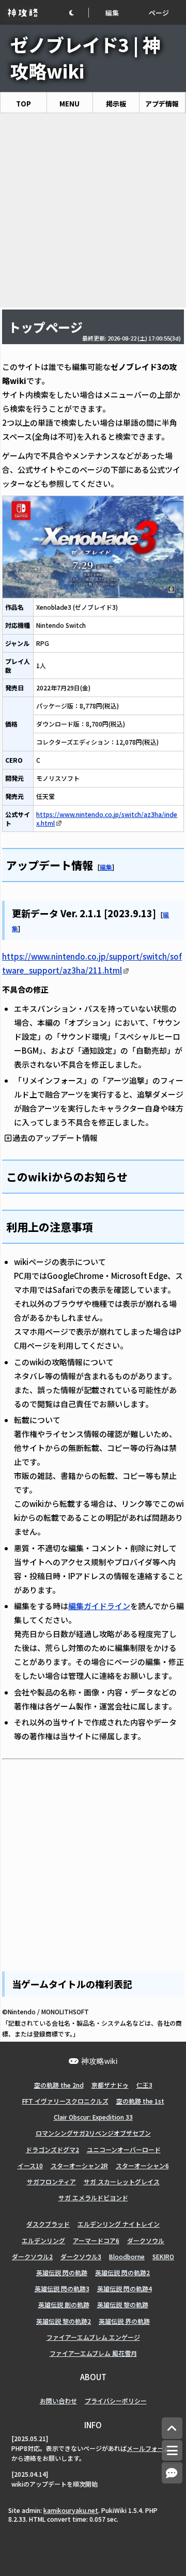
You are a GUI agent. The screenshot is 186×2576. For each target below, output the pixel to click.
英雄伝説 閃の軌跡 (62, 2272)
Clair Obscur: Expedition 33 (93, 2117)
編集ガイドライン (99, 1606)
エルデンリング (43, 2240)
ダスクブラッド (48, 2224)
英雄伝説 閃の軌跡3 (62, 2288)
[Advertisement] (93, 210)
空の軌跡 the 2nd (59, 2085)
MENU (69, 104)
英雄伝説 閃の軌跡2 (122, 2272)
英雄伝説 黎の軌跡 (123, 2304)
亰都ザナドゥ (110, 2085)
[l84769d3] (94, 864)
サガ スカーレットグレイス (122, 2181)
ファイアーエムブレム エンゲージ (93, 2337)
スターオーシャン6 (142, 2165)
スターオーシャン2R (79, 2165)
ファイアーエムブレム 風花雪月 (93, 2353)
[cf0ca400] (157, 912)
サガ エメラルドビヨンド (93, 2197)
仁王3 (144, 2085)
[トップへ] (172, 2428)
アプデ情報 (162, 104)
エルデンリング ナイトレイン (119, 2224)
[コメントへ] (172, 2473)
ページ (159, 13)
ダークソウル (146, 2240)
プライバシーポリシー (116, 2401)
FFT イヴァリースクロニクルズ (65, 2101)
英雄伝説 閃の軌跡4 (125, 2288)
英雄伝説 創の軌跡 (64, 2304)
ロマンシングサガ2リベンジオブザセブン (93, 2133)
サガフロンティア (51, 2181)
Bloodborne (127, 2256)
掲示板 (116, 104)
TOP (24, 104)
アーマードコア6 (96, 2240)
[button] (79, 13)
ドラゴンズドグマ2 (52, 2149)
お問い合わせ (58, 2401)
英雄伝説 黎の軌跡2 (64, 2321)
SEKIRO (163, 2256)
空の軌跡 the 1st (140, 2101)
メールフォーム (148, 2448)
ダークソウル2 (32, 2256)
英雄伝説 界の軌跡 (124, 2321)
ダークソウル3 (81, 2256)
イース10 (30, 2165)
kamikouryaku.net (71, 2510)
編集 (112, 13)
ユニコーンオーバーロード (124, 2149)
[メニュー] (172, 2450)
